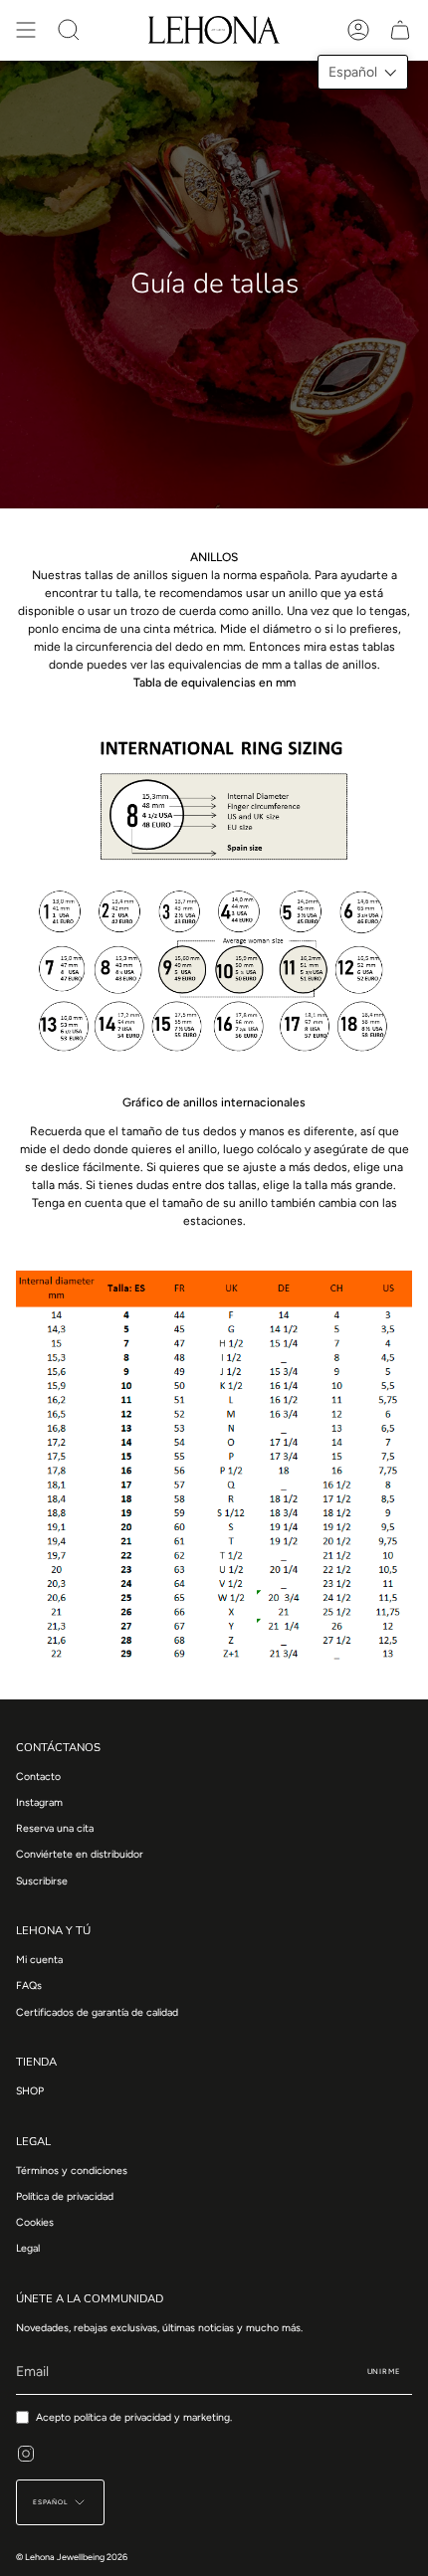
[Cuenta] (358, 30)
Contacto (38, 1777)
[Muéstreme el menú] (26, 30)
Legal (28, 2248)
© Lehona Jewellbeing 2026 (72, 2557)
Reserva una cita (55, 1828)
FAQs (29, 1985)
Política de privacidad (65, 2196)
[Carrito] (400, 30)
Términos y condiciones (72, 2171)
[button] (363, 72)
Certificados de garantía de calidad (97, 2012)
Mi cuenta (39, 1960)
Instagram (39, 1802)
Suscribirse (42, 1881)
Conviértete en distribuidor (80, 1854)
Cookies (35, 2222)
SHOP (30, 2091)
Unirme (384, 2372)
